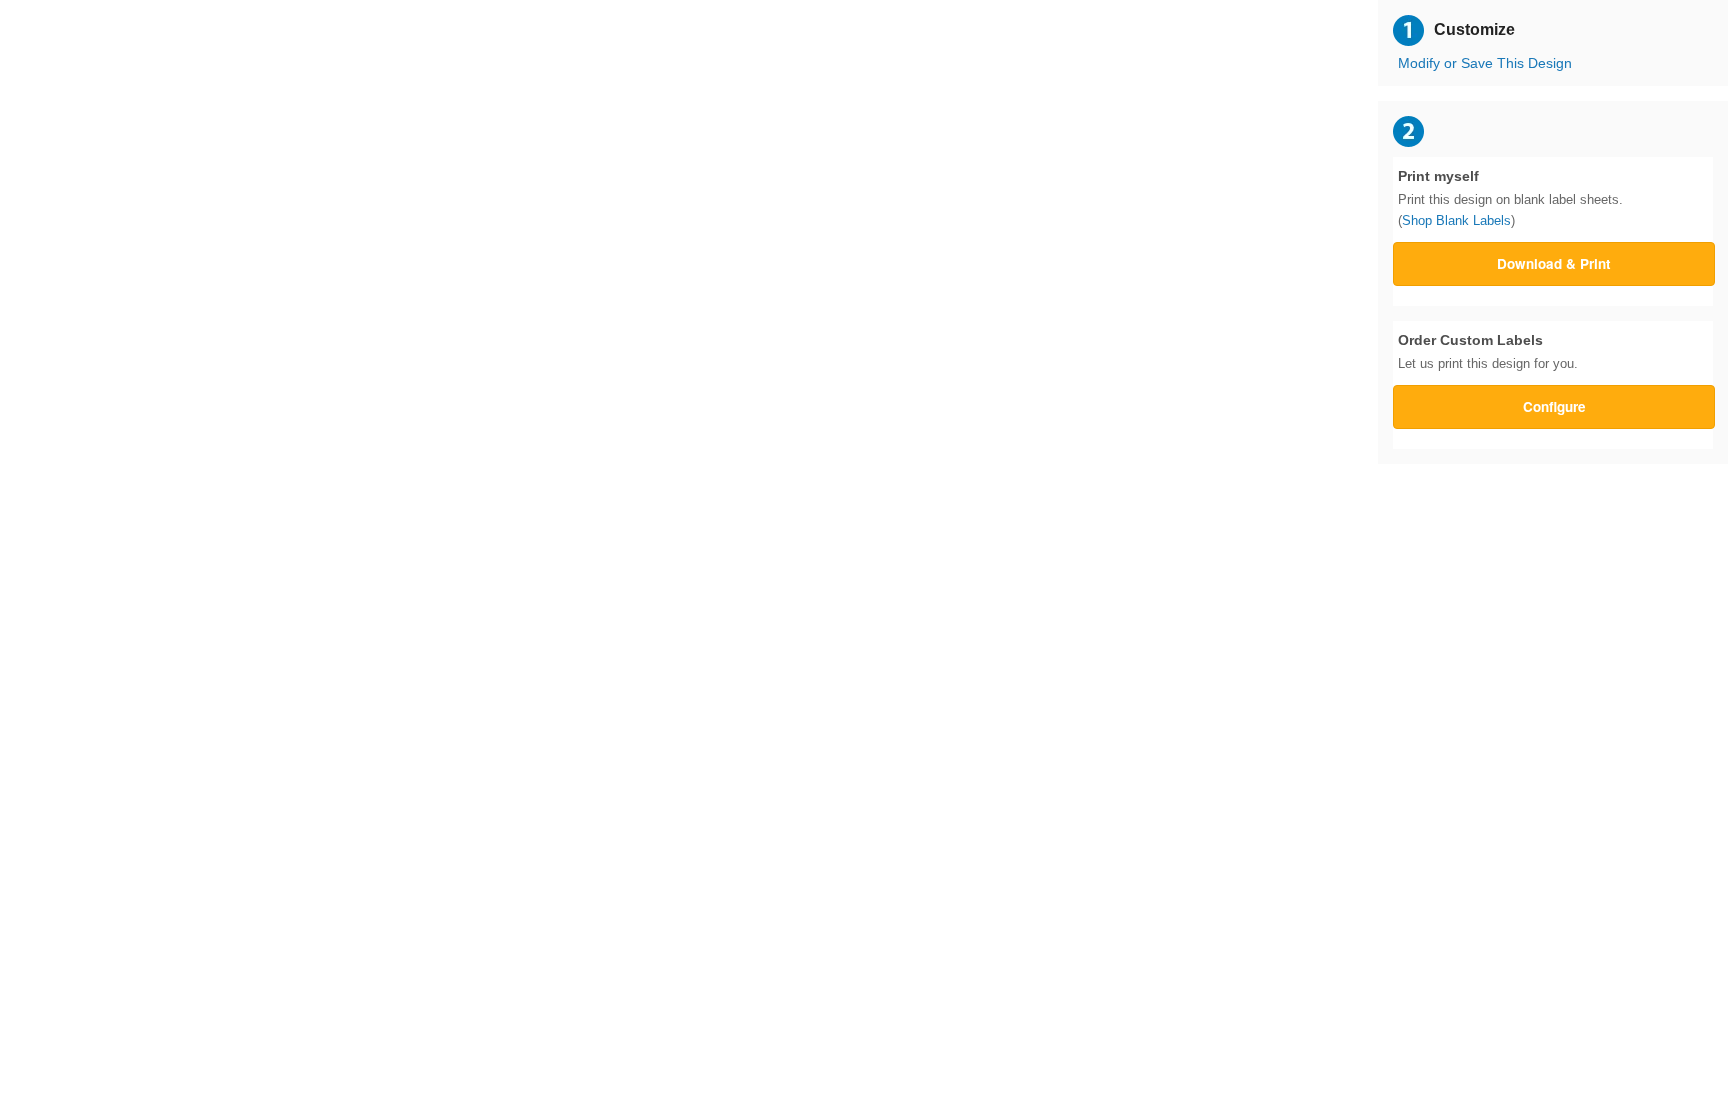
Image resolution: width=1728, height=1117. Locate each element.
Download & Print (1554, 263)
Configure (1554, 406)
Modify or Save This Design (1485, 63)
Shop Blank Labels (1456, 220)
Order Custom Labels (1488, 352)
